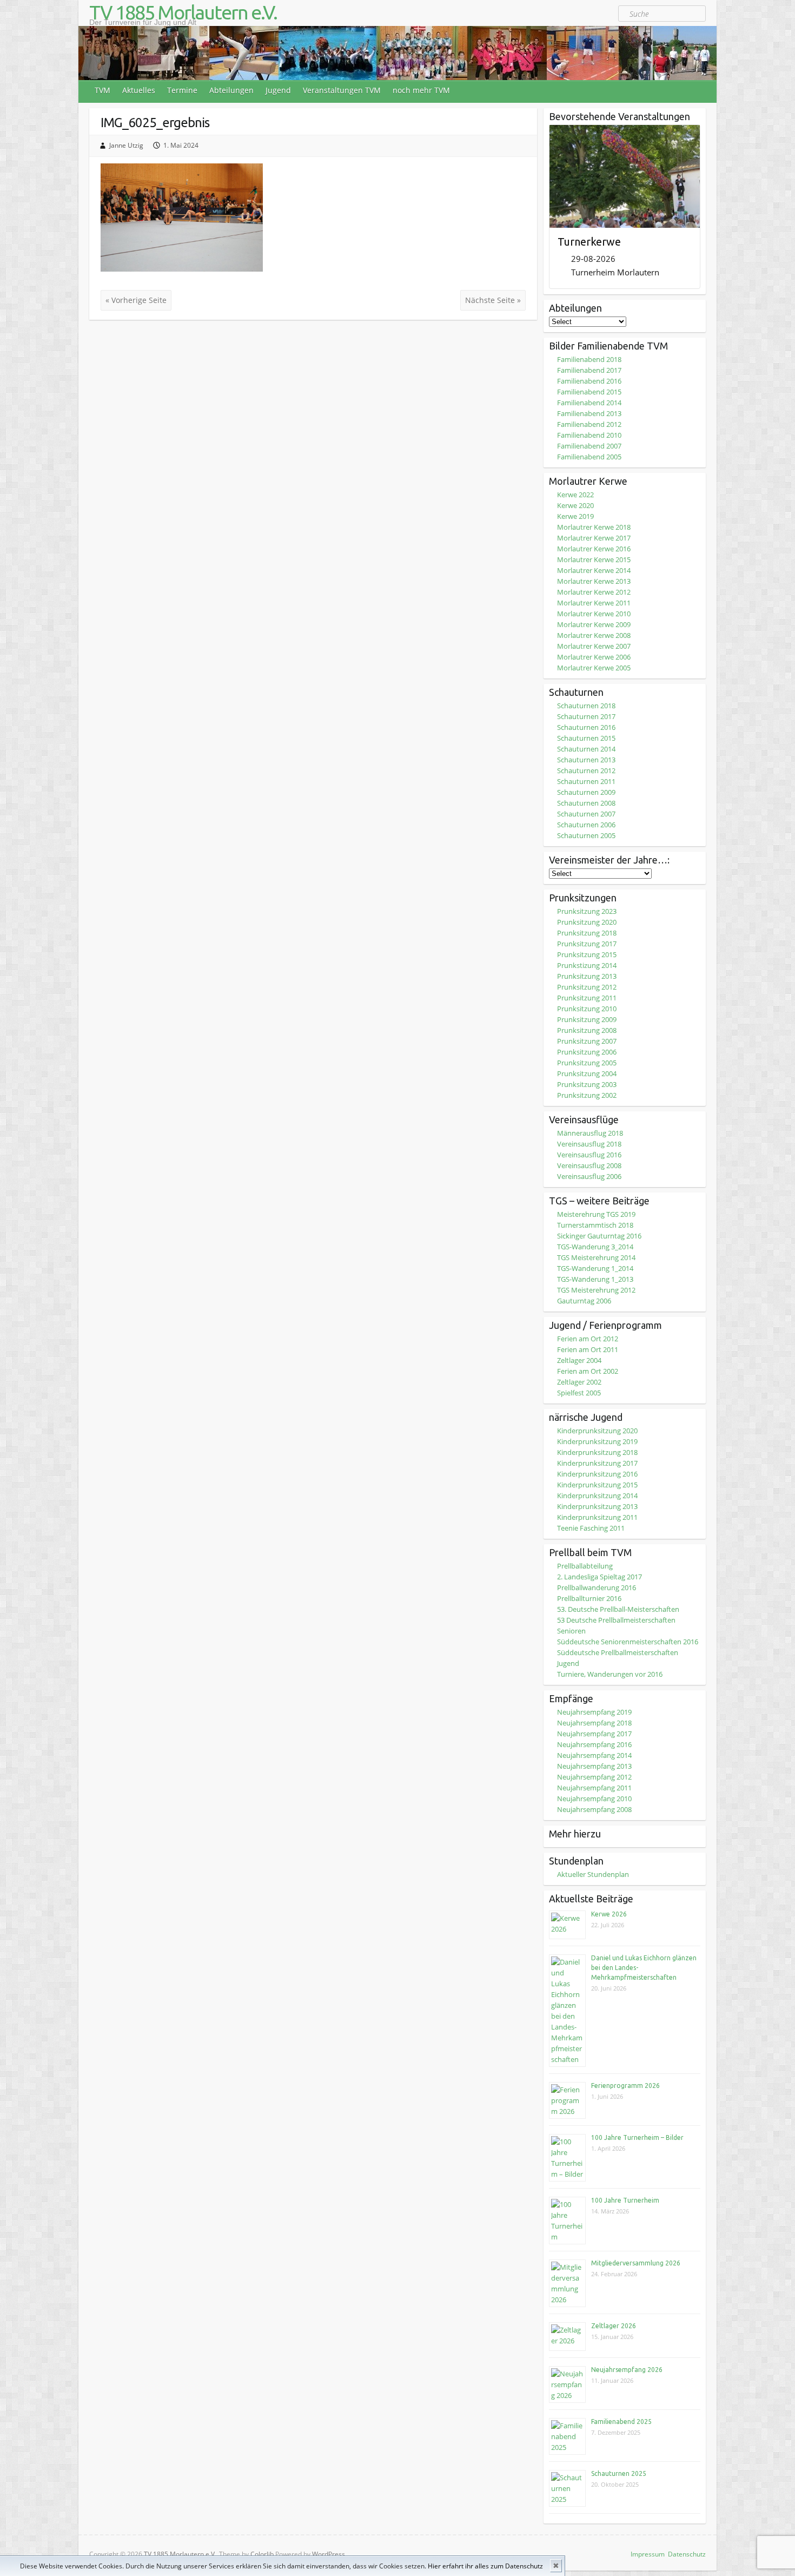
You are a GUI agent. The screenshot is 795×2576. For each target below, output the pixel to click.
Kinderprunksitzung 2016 (597, 1474)
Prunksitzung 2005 (587, 1063)
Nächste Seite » (493, 300)
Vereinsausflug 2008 (589, 1165)
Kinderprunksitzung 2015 (597, 1485)
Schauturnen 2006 (586, 825)
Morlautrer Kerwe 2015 (594, 559)
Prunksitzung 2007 (587, 1041)
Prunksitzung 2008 (587, 1030)
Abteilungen (231, 90)
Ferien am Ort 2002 (588, 1371)
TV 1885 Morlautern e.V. (183, 12)
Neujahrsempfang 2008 (594, 1809)
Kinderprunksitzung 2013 (597, 1506)
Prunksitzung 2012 (587, 987)
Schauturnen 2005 (586, 835)
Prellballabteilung (585, 1566)
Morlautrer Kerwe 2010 (594, 614)
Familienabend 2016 (589, 381)
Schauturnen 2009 (586, 792)
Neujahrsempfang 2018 (594, 1723)
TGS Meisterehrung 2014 (596, 1257)
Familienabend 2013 (589, 413)
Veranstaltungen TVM (342, 90)
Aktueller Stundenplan (593, 1874)
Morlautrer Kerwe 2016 (594, 549)
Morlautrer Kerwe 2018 (594, 527)
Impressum (648, 2554)
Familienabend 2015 (589, 392)
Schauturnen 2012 (586, 770)
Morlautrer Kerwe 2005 (594, 668)
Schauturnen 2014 (586, 749)
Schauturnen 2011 (586, 781)
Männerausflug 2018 (590, 1133)
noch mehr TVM (421, 90)
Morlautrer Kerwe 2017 (594, 538)
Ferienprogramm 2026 (625, 2086)
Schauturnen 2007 (586, 814)
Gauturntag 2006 (584, 1301)
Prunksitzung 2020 (587, 922)
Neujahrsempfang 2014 (594, 1755)
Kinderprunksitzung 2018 (597, 1452)
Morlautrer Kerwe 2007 (594, 646)
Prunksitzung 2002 (587, 1095)
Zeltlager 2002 (579, 1382)
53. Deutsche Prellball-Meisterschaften (618, 1609)
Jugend (278, 90)
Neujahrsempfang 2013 (594, 1766)
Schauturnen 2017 (586, 716)
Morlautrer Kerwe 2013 (594, 581)
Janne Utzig (126, 145)
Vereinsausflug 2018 (589, 1144)
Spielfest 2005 (579, 1393)
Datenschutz (687, 2554)
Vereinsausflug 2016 (589, 1155)
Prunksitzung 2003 (587, 1084)
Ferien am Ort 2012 (588, 1339)
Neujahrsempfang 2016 (594, 1744)
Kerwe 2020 (575, 505)
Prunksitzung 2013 (587, 976)
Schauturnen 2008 (586, 803)
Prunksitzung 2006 (587, 1052)
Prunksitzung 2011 (587, 998)
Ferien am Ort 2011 (588, 1349)
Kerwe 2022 (575, 495)
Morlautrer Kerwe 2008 (594, 635)
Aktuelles (139, 90)
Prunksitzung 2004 (587, 1073)
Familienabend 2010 (589, 435)
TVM (102, 90)
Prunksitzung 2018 (587, 933)
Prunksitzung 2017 (587, 944)
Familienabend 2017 (589, 370)
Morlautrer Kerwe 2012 (594, 592)
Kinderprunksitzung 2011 (597, 1517)
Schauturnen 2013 (586, 760)
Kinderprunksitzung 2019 (597, 1441)
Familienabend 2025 (621, 2422)
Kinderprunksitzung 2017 (597, 1463)
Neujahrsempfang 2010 (594, 1798)
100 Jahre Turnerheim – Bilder (637, 2137)
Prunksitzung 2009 (587, 1019)
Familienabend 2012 (589, 424)
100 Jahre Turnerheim (625, 2200)
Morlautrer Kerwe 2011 (594, 603)
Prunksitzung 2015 (587, 954)
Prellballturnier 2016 (589, 1598)
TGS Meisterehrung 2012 (596, 1290)
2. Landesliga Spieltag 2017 (599, 1577)
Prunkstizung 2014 (587, 965)
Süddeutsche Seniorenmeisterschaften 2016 (628, 1642)
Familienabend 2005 (589, 457)
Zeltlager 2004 (579, 1360)
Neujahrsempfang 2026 (627, 2370)
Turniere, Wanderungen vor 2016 (610, 1674)
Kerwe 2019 (575, 516)
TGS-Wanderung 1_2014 (595, 1268)
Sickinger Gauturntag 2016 (599, 1236)
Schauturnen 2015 (586, 738)
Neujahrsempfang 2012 (594, 1777)
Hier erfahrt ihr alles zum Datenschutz (485, 2566)
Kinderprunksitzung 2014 (597, 1495)
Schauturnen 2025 (619, 2473)
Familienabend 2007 (589, 446)
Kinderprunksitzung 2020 (597, 1431)
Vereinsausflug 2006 (589, 1176)
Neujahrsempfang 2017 (594, 1734)
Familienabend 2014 (589, 403)
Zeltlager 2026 (614, 2326)
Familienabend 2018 (589, 359)
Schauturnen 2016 (586, 727)
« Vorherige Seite (136, 300)
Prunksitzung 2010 (587, 1009)
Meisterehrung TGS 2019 (596, 1214)
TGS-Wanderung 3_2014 (595, 1247)
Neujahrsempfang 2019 (594, 1712)
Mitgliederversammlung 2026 (636, 2263)
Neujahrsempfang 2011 (594, 1788)
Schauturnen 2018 (586, 706)
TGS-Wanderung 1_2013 (595, 1279)
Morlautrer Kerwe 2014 (594, 570)
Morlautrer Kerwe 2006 (594, 657)
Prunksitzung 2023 (587, 911)
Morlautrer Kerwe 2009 (594, 624)
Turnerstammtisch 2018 (595, 1225)
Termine (182, 90)
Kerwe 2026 (609, 1914)
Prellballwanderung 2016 (597, 1587)
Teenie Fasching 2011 (591, 1528)
